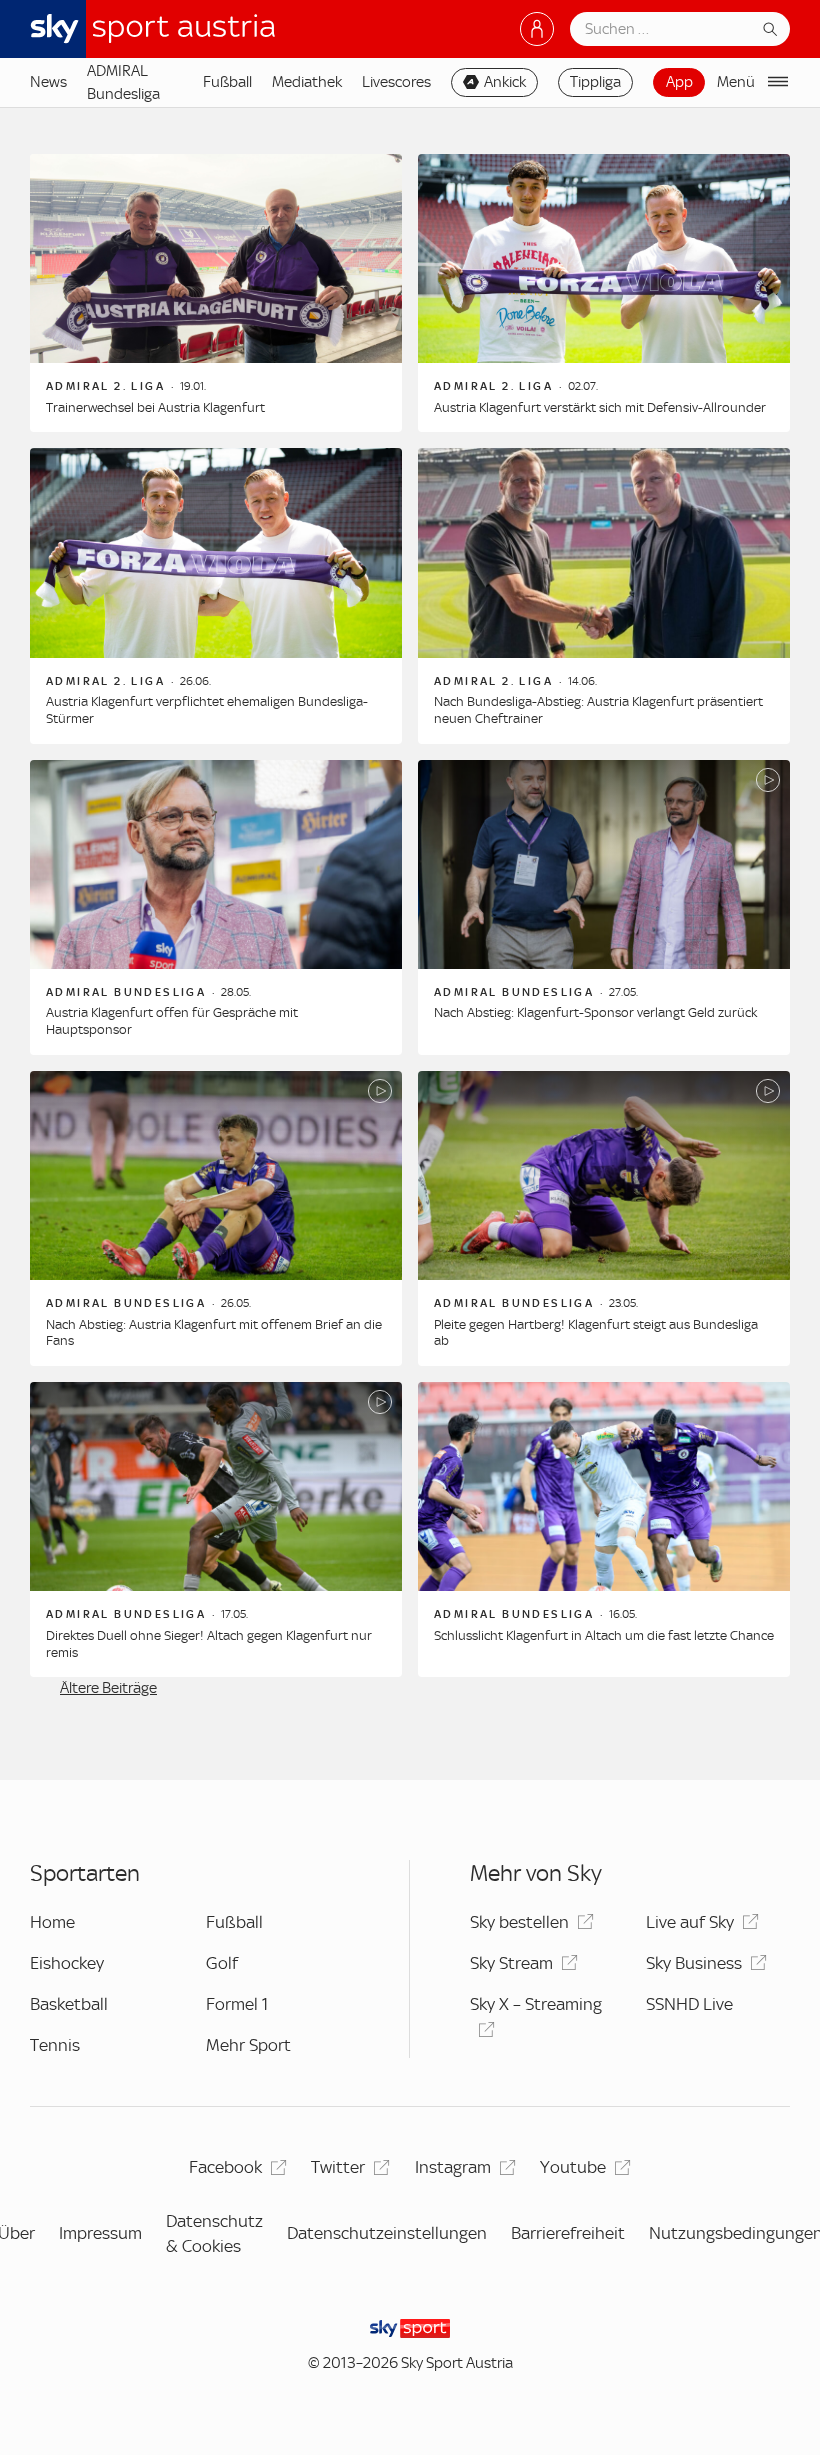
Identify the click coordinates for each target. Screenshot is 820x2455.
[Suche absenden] (770, 29)
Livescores (396, 82)
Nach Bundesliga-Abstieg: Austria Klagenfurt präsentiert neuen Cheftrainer (598, 710)
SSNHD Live (689, 2004)
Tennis (55, 2045)
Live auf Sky (690, 1922)
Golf (222, 1963)
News (48, 82)
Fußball (227, 82)
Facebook (225, 2167)
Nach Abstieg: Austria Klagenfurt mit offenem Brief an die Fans (214, 1333)
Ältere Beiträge (108, 1688)
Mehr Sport (248, 2045)
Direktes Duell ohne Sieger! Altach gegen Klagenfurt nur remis (209, 1644)
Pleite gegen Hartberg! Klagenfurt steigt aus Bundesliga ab (596, 1333)
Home (52, 1922)
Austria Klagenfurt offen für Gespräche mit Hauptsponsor (172, 1021)
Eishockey (67, 1963)
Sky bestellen (519, 1922)
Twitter (338, 2167)
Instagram (453, 2167)
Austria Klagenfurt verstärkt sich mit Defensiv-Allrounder (600, 407)
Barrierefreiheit (568, 2233)
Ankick (505, 82)
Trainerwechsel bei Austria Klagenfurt (155, 407)
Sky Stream (511, 1963)
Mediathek (307, 82)
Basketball (69, 2004)
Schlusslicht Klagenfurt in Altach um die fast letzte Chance (604, 1635)
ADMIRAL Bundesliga (123, 82)
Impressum (100, 2233)
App (679, 82)
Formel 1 (237, 2004)
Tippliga (595, 82)
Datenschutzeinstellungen (387, 2233)
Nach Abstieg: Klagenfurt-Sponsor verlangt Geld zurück (595, 1012)
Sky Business (694, 1963)
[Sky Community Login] (537, 29)
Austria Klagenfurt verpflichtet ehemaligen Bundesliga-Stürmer (207, 710)
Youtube (573, 2167)
